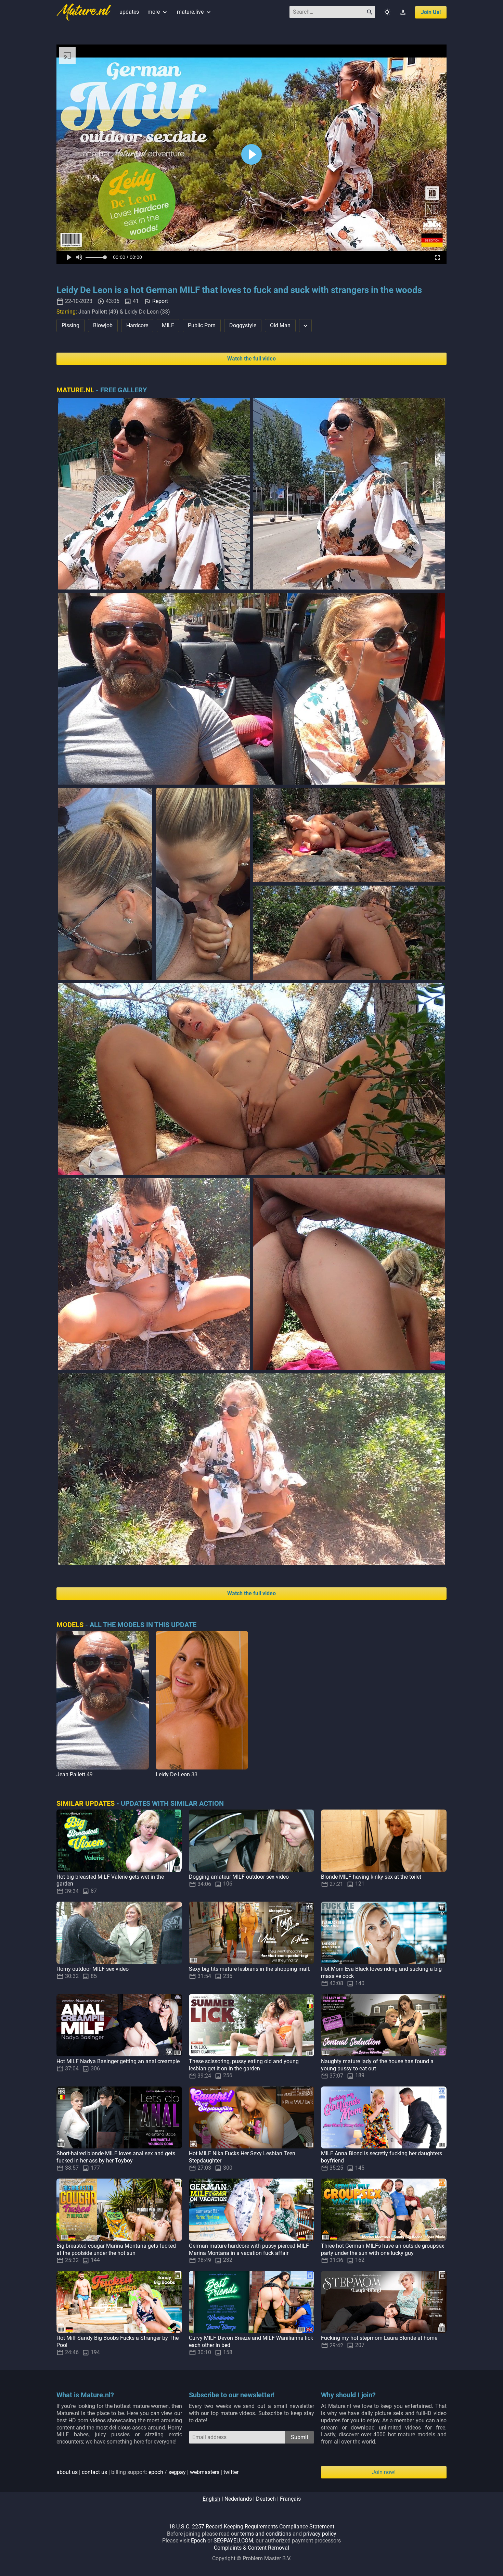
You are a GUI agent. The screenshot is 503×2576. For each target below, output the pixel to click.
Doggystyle (243, 325)
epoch (156, 2472)
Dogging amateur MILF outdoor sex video (239, 1877)
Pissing (70, 325)
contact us (94, 2472)
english (211, 2499)
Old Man (280, 325)
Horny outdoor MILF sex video (93, 1969)
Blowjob (103, 325)
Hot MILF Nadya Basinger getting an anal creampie (118, 2061)
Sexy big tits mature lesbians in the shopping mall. (250, 1969)
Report (160, 301)
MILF (168, 325)
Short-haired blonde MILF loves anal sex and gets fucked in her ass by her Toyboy (116, 2157)
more (158, 12)
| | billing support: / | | (147, 2472)
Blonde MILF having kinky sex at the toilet (371, 1877)
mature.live (195, 12)
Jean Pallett (71, 1774)
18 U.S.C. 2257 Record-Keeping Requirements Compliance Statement (251, 2527)
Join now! (384, 2472)
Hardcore (137, 325)
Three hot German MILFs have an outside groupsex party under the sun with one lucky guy (383, 2249)
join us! (431, 12)
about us (67, 2472)
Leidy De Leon (173, 1774)
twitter (231, 2472)
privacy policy (320, 2534)
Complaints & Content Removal (251, 2548)
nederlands (238, 2499)
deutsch (266, 2499)
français (290, 2499)
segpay (177, 2472)
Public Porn (202, 325)
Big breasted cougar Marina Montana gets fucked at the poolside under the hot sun (116, 2249)
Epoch (198, 2541)
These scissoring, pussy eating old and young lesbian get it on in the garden (244, 2065)
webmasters (205, 2472)
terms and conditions (266, 2534)
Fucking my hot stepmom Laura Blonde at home (379, 2338)
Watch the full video (251, 359)
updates (129, 12)
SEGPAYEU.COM (233, 2541)
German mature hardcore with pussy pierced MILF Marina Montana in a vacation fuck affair (249, 2249)
